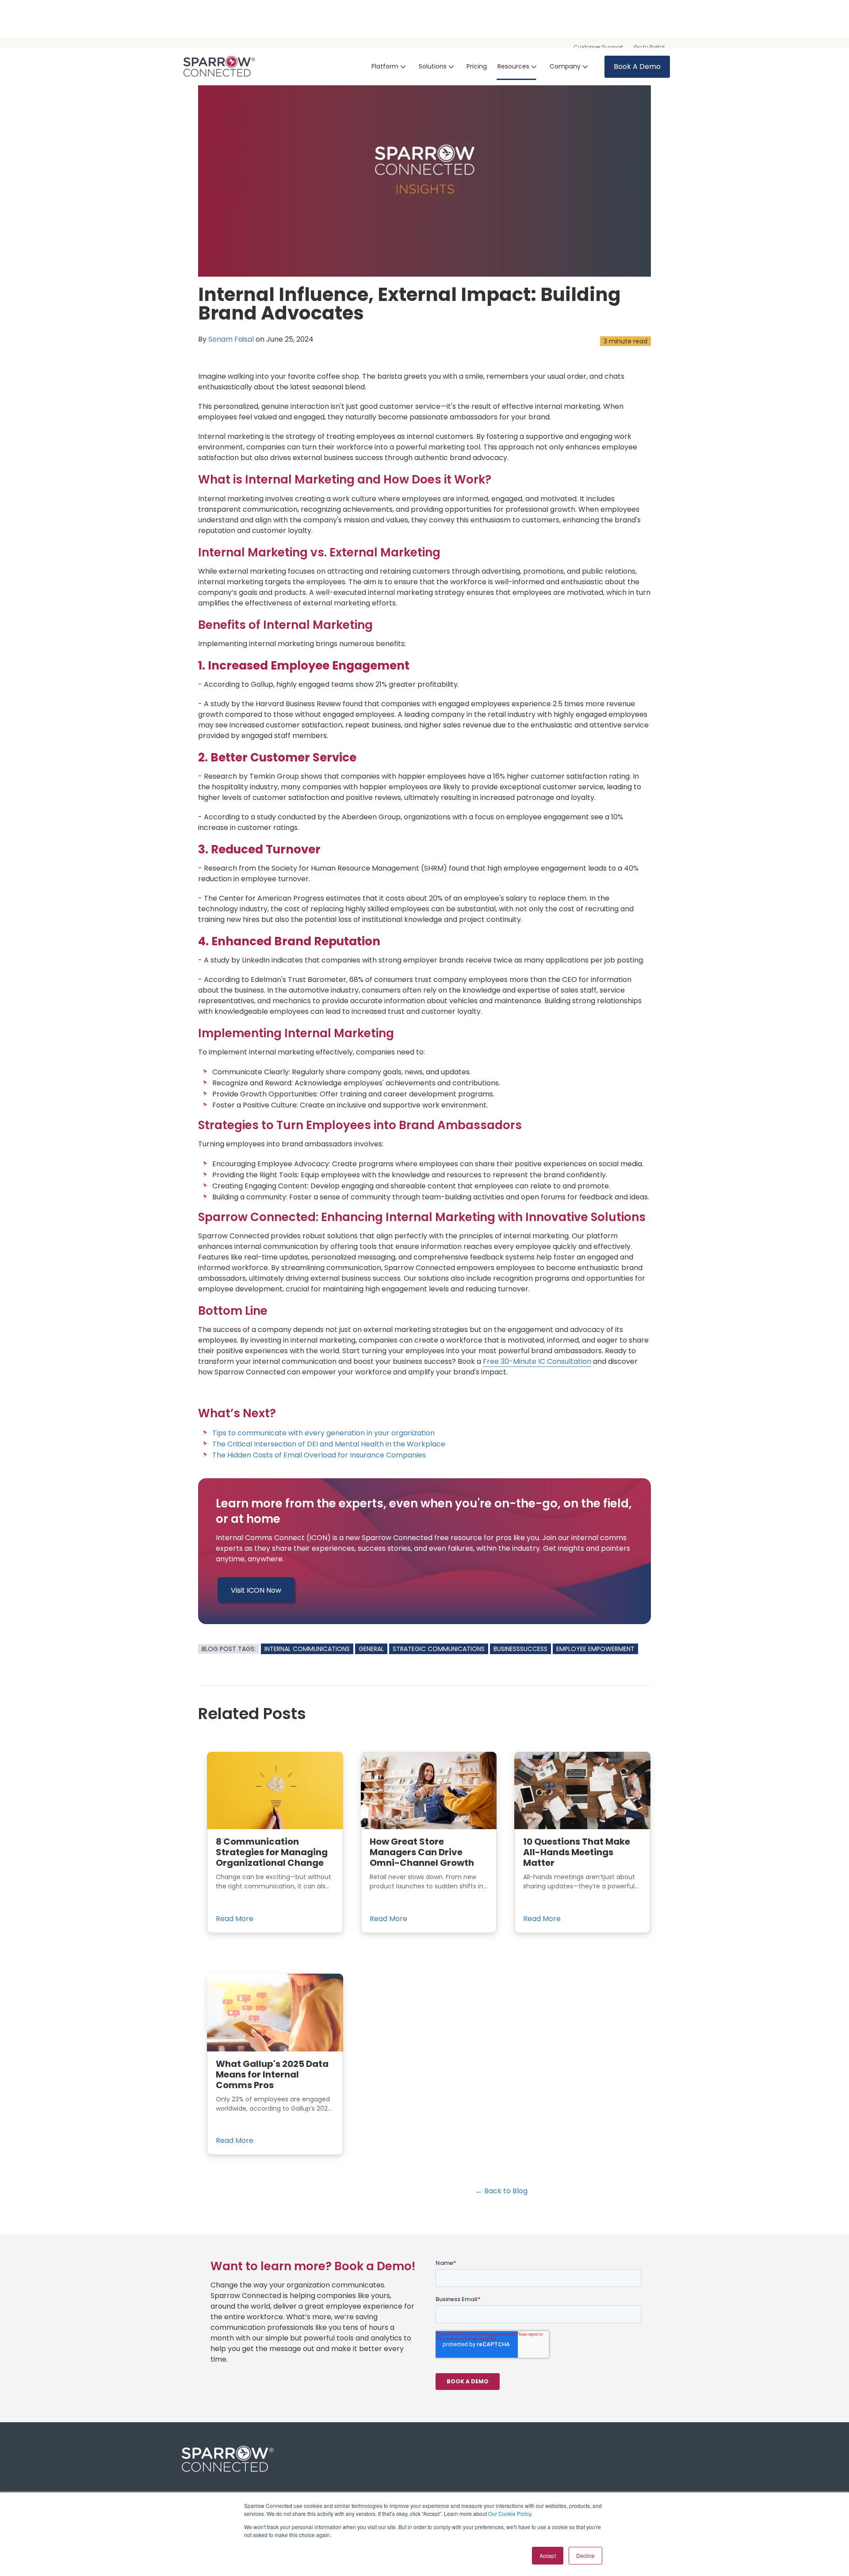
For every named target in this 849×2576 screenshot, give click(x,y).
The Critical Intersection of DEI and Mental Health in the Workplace (329, 1444)
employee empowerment (595, 1649)
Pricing (477, 66)
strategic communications (439, 1649)
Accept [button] (548, 2555)
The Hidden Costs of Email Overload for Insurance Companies (319, 1455)
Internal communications (307, 1649)
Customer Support (598, 47)
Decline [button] (585, 2555)
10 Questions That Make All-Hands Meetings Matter (577, 1852)
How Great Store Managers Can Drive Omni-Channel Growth (422, 1852)
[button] (390, 67)
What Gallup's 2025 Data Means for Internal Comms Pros (272, 2074)
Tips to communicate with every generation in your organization (323, 1433)
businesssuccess (520, 1649)
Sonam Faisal (231, 339)
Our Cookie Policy (510, 2513)
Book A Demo (637, 67)
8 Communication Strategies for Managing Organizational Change (272, 1852)
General (371, 1649)
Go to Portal (649, 47)
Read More (235, 1919)
